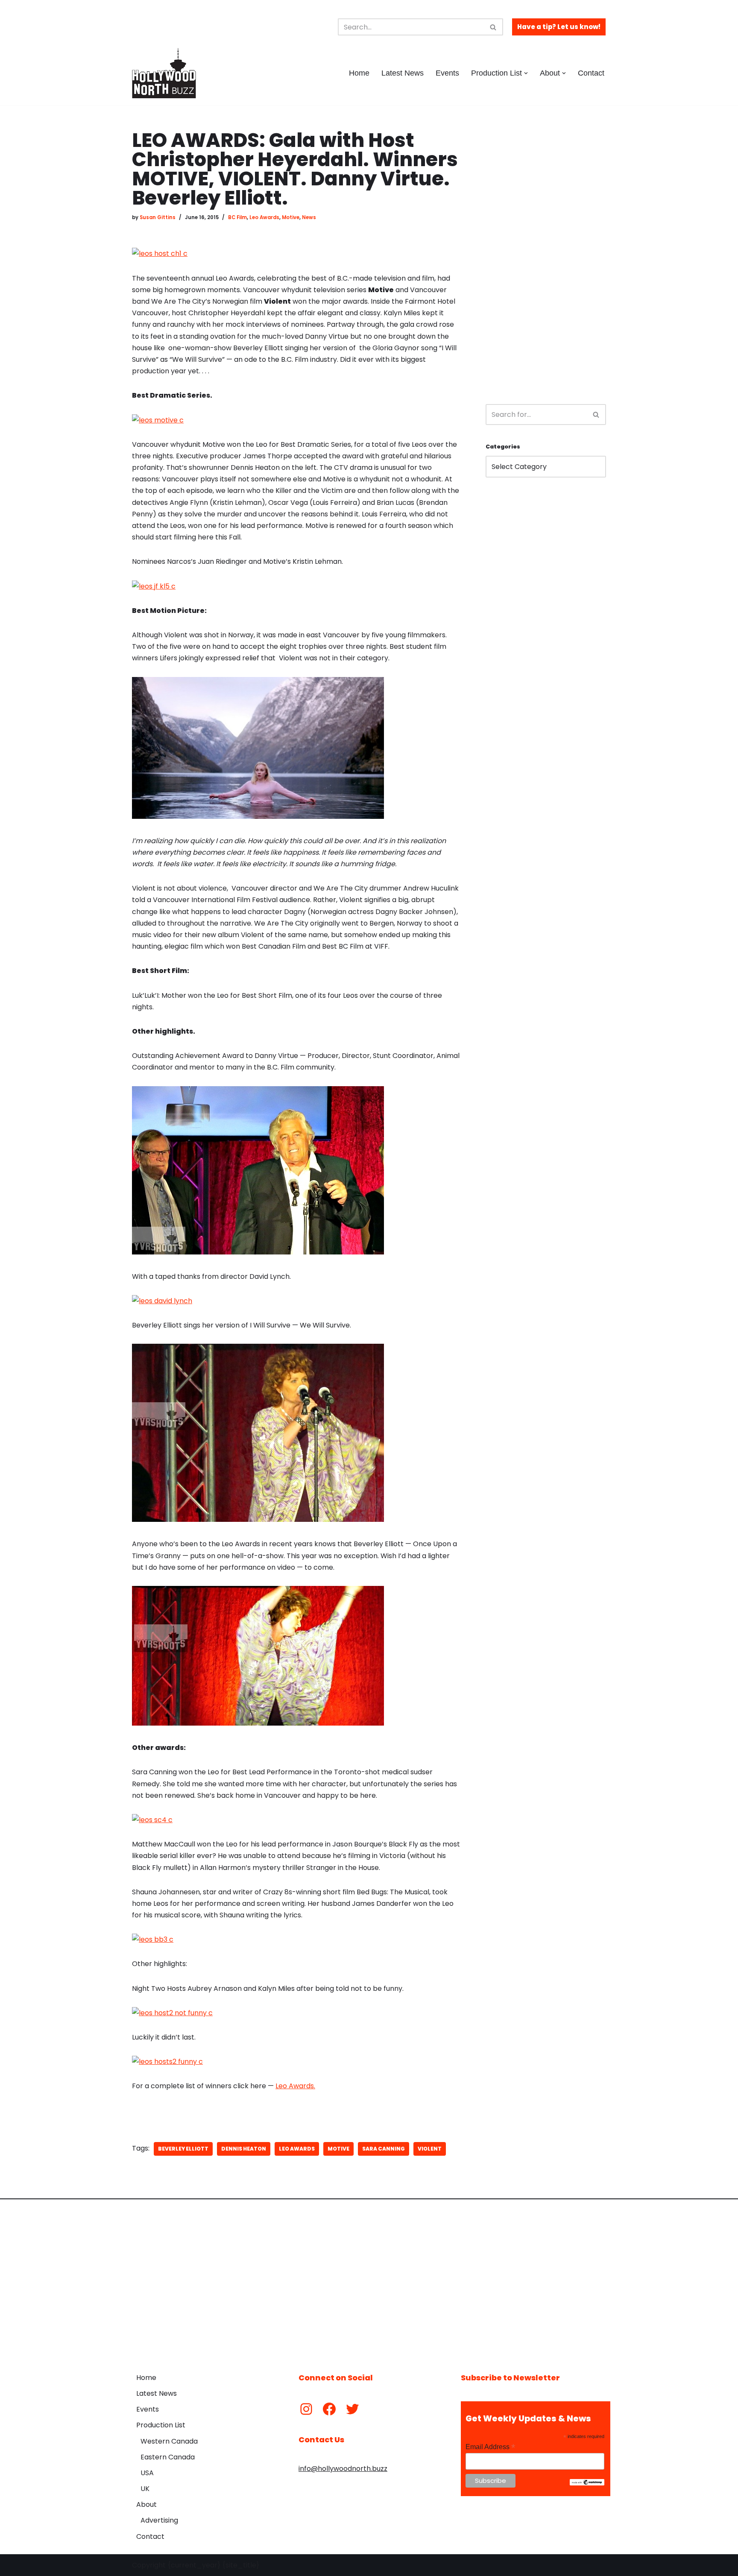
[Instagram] (306, 2409)
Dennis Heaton (244, 2149)
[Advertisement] (546, 259)
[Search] (493, 27)
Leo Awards (264, 217)
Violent (430, 2149)
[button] (526, 73)
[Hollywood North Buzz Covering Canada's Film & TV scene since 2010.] (164, 73)
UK (145, 2489)
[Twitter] (352, 2409)
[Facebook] (329, 2409)
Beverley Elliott (183, 2149)
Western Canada (169, 2441)
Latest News (403, 73)
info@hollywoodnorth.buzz (343, 2469)
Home (359, 73)
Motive (291, 217)
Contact (591, 73)
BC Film (237, 217)
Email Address (490, 2447)
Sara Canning (384, 2149)
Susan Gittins (158, 217)
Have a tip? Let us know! (559, 27)
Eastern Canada (168, 2457)
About (146, 2504)
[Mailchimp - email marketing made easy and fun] (587, 2483)
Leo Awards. (295, 2086)
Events (447, 73)
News (309, 217)
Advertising (159, 2520)
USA (147, 2473)
